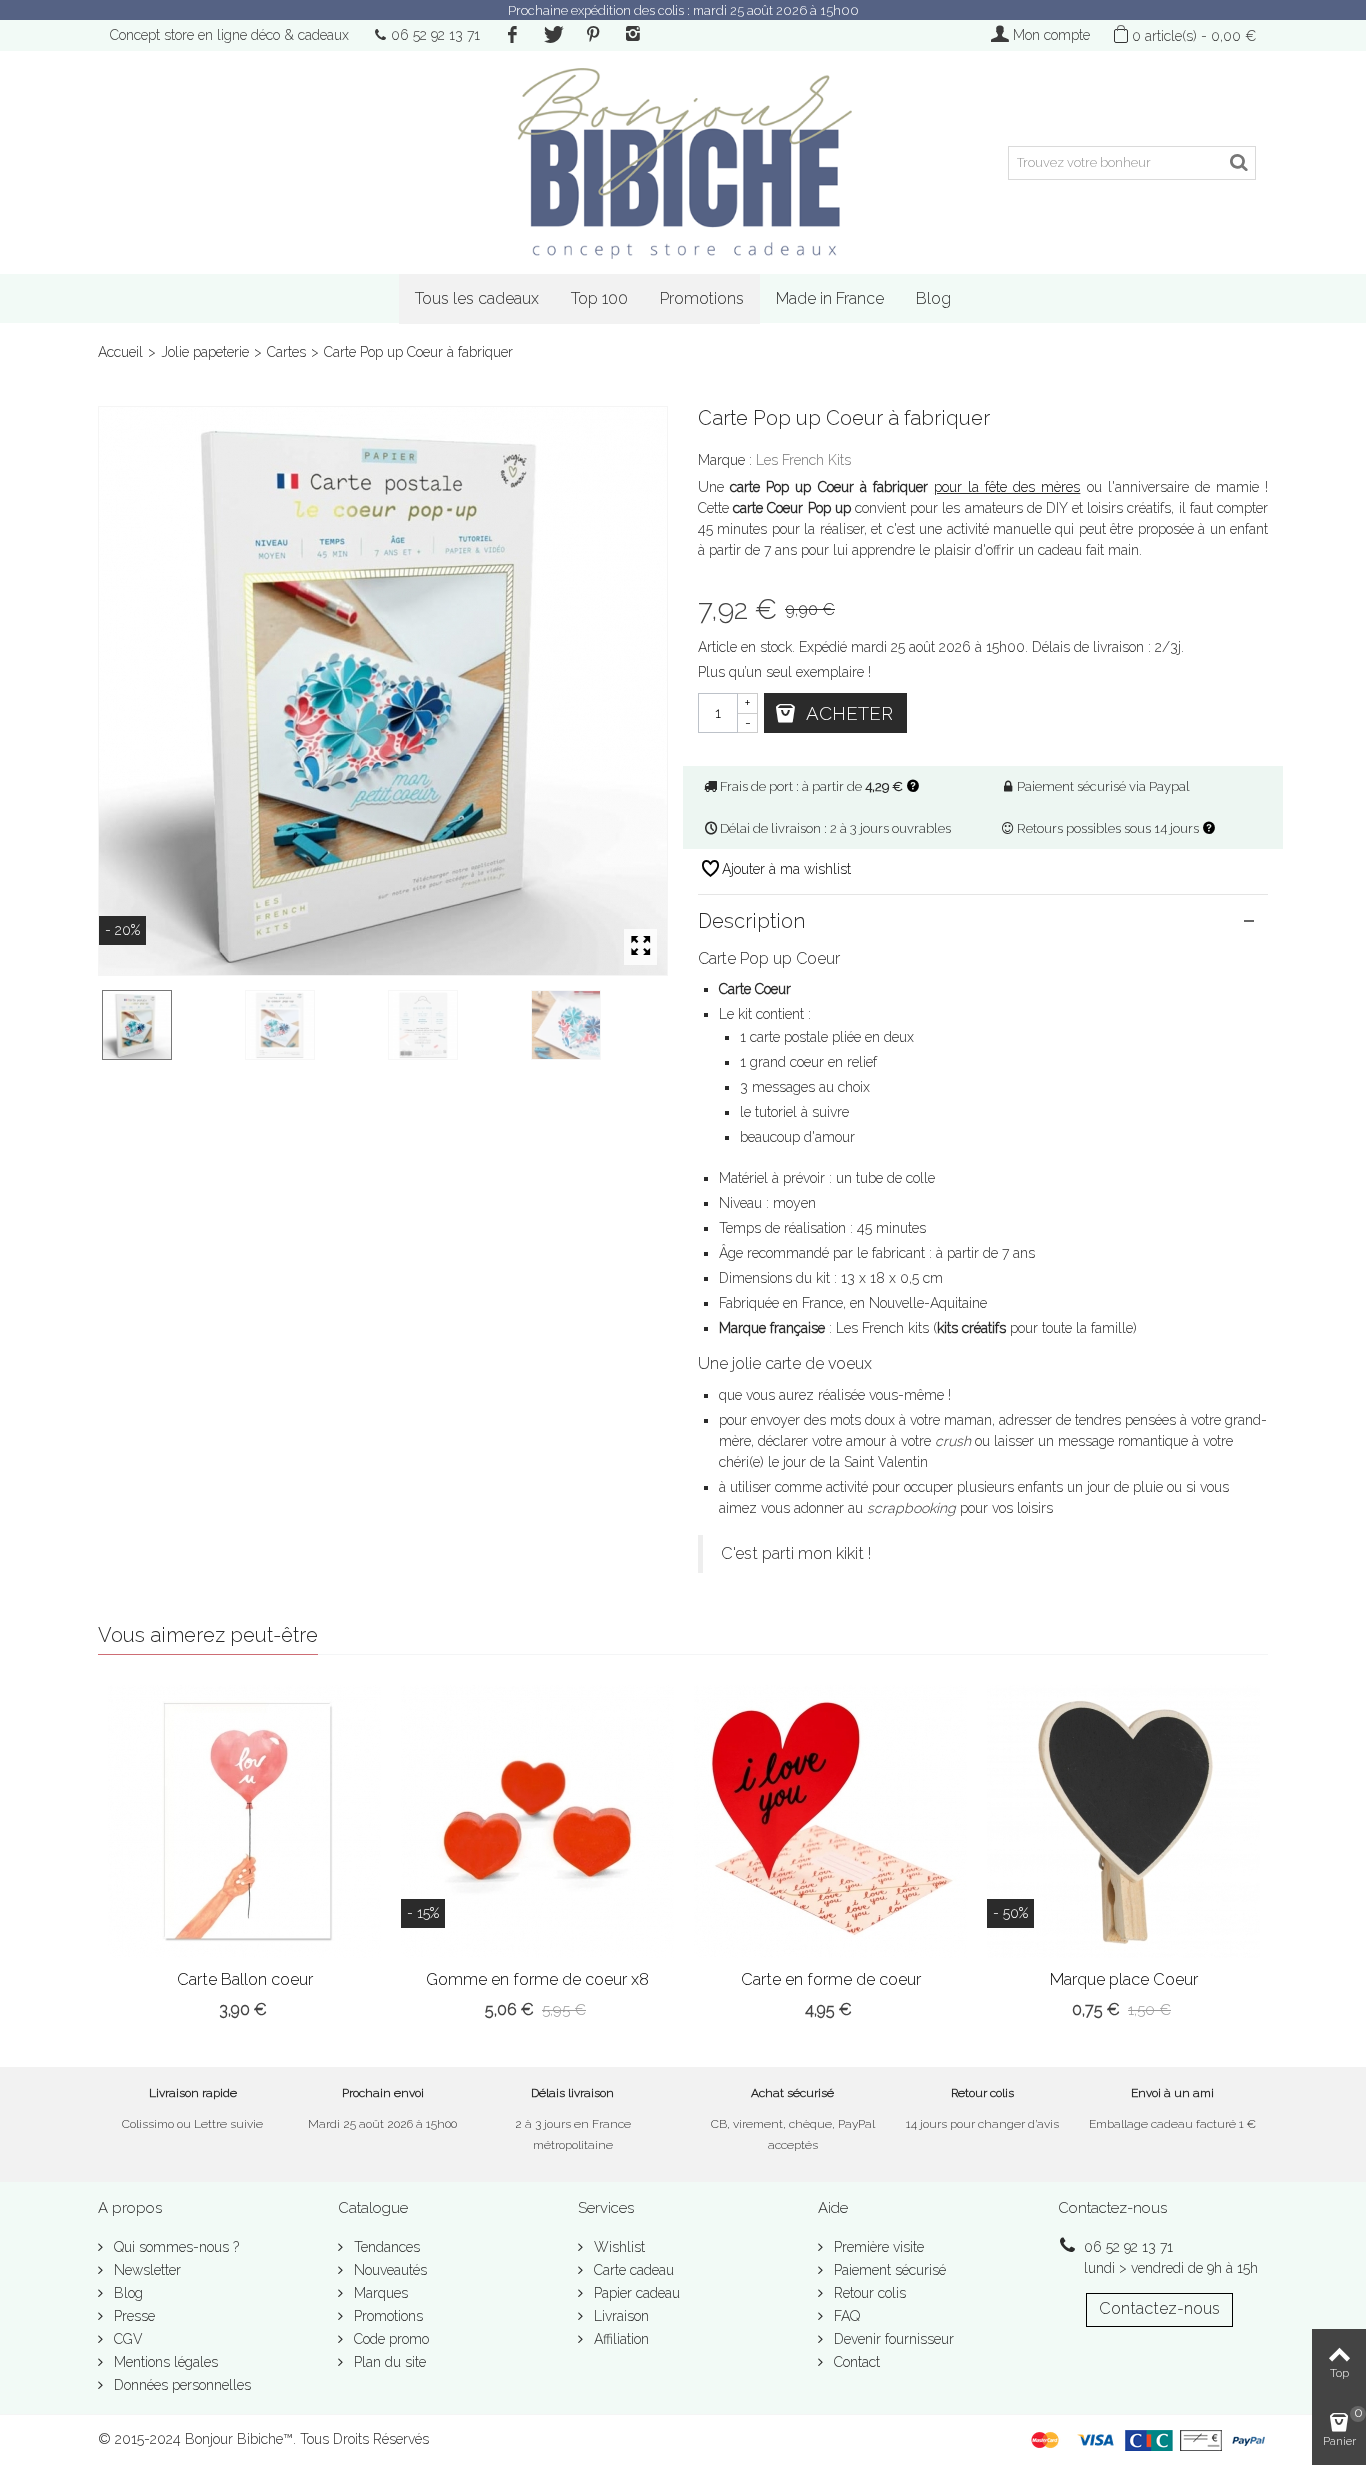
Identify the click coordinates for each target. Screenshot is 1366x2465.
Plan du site (388, 2362)
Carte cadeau (632, 2270)
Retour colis (868, 2293)
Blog (933, 298)
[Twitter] (552, 35)
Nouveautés (388, 2270)
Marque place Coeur (1124, 1979)
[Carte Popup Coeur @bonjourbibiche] (455, 1025)
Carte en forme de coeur (831, 1979)
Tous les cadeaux (477, 298)
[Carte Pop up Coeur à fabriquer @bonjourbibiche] (383, 691)
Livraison (619, 2316)
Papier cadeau (635, 2293)
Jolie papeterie (205, 352)
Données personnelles (180, 2385)
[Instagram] (633, 35)
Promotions (702, 298)
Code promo (389, 2339)
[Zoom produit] (640, 947)
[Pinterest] (593, 35)
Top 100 (599, 298)
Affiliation (619, 2339)
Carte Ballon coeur (245, 1979)
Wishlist (617, 2247)
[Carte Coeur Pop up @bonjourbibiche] (312, 1025)
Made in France (830, 298)
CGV (126, 2339)
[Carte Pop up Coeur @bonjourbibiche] (598, 1025)
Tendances (385, 2247)
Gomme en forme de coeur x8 (537, 1979)
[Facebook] (512, 35)
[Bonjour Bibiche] (683, 162)
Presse (132, 2316)
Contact (855, 2362)
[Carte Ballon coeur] (244, 1821)
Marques (379, 2293)
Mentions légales (164, 2362)
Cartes (286, 352)
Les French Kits (803, 460)
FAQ (845, 2316)
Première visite (877, 2247)
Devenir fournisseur (892, 2339)
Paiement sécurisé (888, 2270)
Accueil (120, 352)
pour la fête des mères (1007, 487)
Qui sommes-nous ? (174, 2247)
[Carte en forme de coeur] (830, 1821)
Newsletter (145, 2270)
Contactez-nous (1159, 2308)
